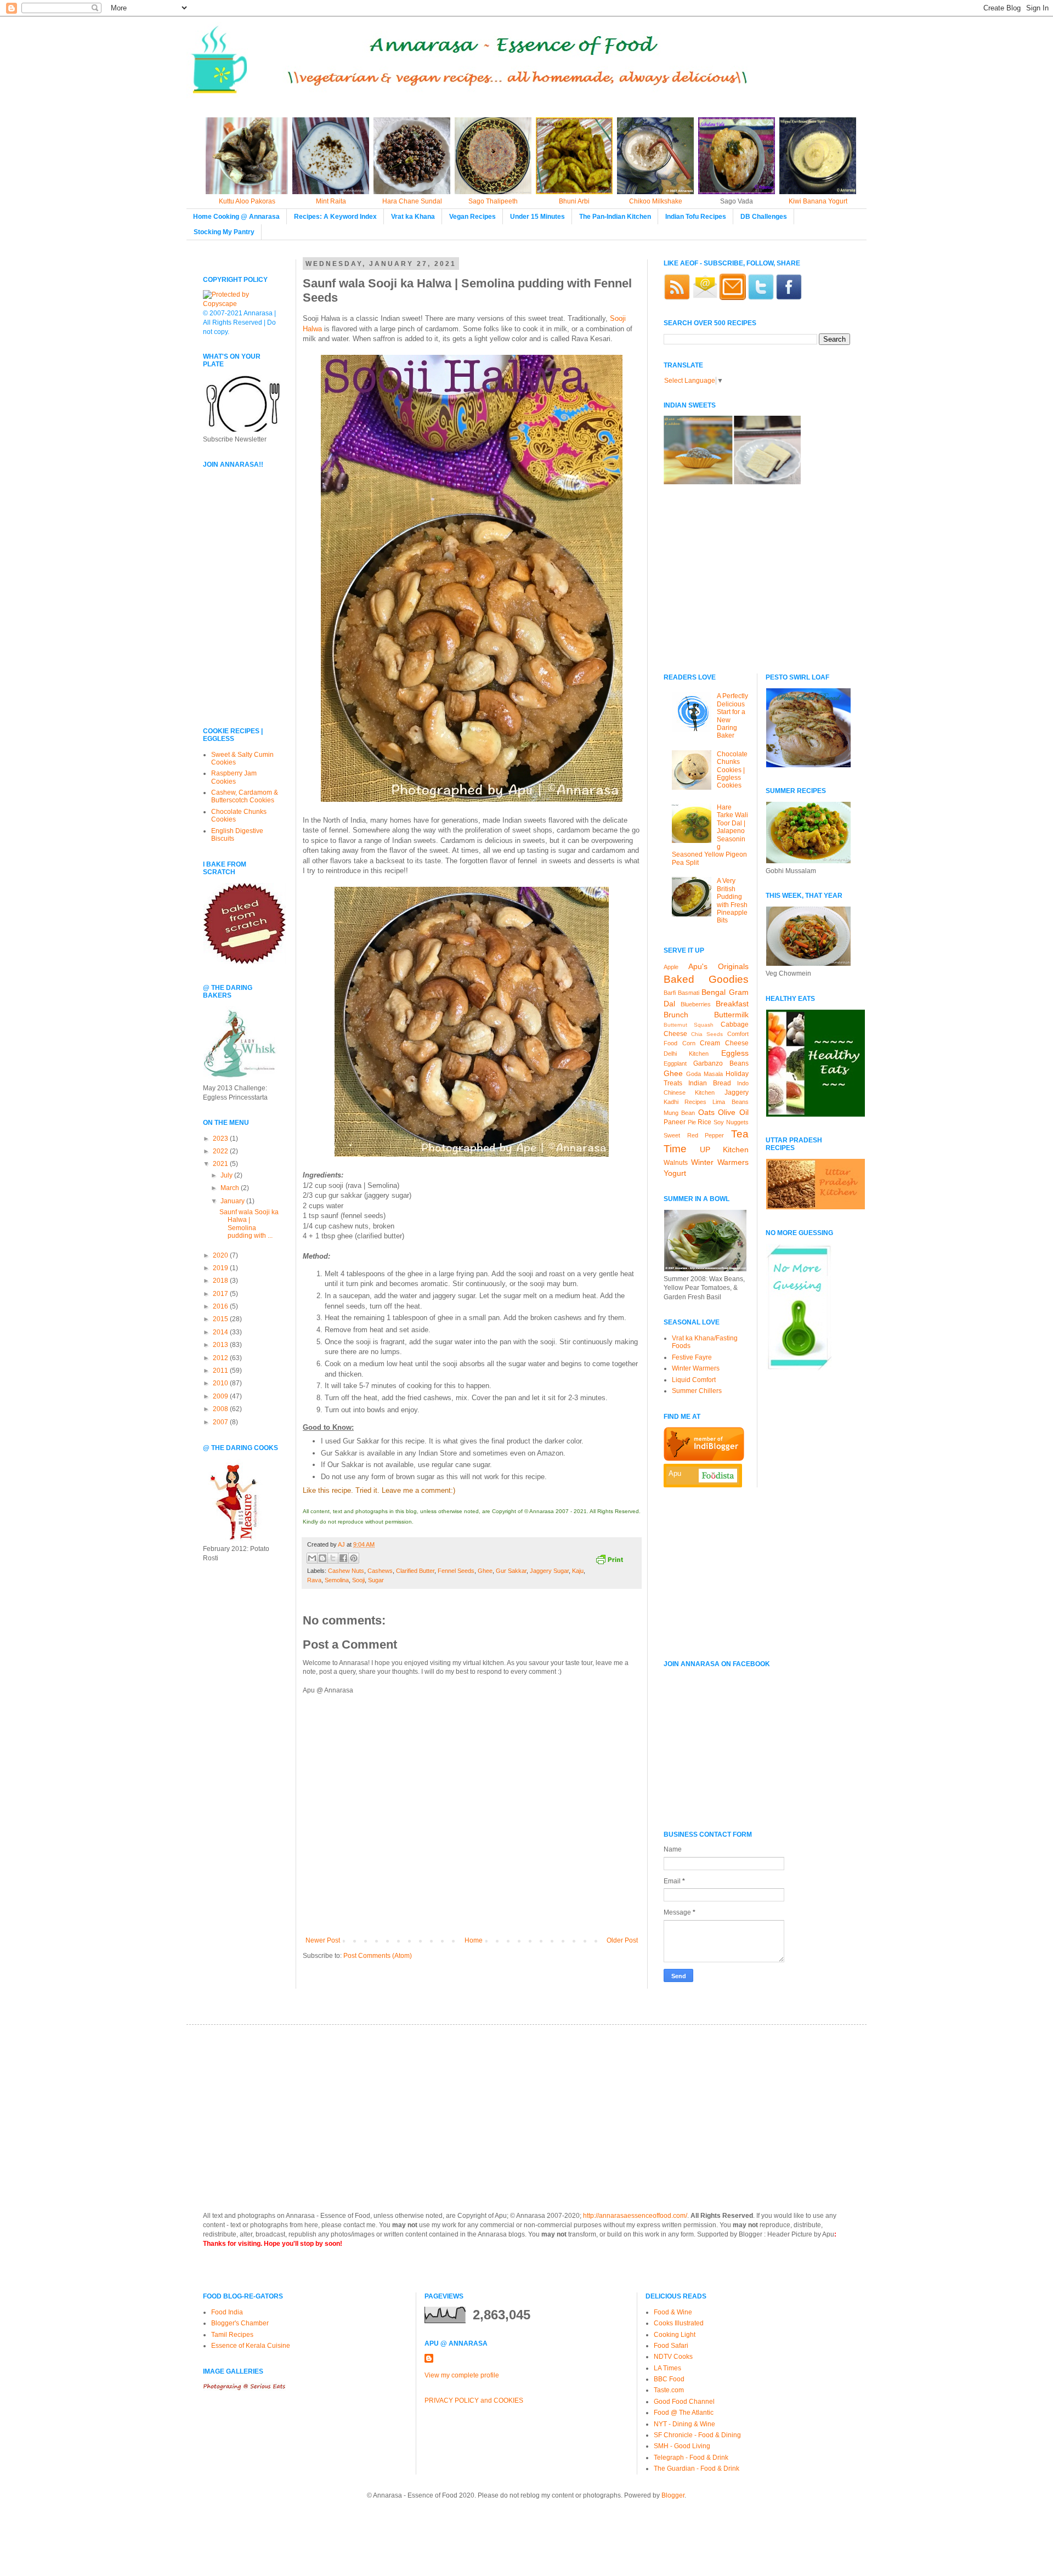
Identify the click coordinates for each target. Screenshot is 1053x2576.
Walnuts (676, 1163)
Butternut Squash (689, 1025)
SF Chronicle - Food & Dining (697, 2435)
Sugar (376, 1580)
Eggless (735, 1053)
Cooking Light (675, 2335)
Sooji (358, 1580)
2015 (221, 1319)
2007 (221, 1422)
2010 (221, 1383)
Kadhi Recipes (685, 1102)
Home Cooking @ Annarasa (236, 217)
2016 (221, 1306)
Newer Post (323, 1940)
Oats (706, 1112)
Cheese (675, 1034)
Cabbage (735, 1024)
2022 (221, 1151)
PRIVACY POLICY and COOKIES (474, 2401)
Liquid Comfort (694, 1380)
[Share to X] (333, 1558)
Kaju (578, 1571)
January (233, 1201)
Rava (314, 1580)
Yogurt (675, 1173)
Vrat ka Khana (413, 217)
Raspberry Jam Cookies (234, 777)
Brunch (676, 1015)
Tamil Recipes (232, 2335)
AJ (342, 1544)
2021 (221, 1164)
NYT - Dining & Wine (684, 2424)
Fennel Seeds (456, 1571)
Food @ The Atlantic (684, 2413)
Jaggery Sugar (549, 1571)
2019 (221, 1268)
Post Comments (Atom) (378, 1956)
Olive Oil (733, 1112)
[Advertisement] (236, 642)
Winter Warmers (720, 1162)
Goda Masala (704, 1074)
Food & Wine (673, 2312)
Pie (692, 1122)
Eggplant (675, 1063)
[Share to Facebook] (343, 1558)
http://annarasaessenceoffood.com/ (635, 2216)
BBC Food (669, 2379)
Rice (704, 1122)
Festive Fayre (692, 1357)
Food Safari (671, 2346)
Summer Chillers (697, 1391)
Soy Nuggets (731, 1122)
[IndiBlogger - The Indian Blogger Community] (704, 1459)
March (231, 1188)
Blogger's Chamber (240, 2323)
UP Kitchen (724, 1150)
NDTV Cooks (673, 2357)
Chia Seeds (707, 1034)
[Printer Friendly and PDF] (609, 1561)
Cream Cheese (724, 1043)
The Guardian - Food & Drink (697, 2469)
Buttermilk (731, 1015)
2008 (221, 1409)
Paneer (675, 1122)
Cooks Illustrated (679, 2323)
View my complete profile (462, 2375)
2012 (221, 1358)
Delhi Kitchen (686, 1054)
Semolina (337, 1580)
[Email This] (312, 1558)
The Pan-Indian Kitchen (615, 217)
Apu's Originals (718, 966)
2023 (221, 1139)
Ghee (485, 1571)
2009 (221, 1396)
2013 (221, 1345)
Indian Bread (710, 1083)
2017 (221, 1294)
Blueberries (696, 1004)
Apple (671, 967)
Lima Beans (730, 1102)
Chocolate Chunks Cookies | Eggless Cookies (732, 770)
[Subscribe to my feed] (677, 298)
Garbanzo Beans (721, 1063)
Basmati (689, 993)
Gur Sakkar (511, 1571)
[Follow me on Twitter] (761, 298)
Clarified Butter (415, 1571)
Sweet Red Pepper (694, 1135)
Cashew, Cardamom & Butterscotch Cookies (245, 796)
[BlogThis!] (322, 1558)
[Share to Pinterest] (354, 1558)
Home (474, 1940)
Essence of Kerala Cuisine (251, 2346)
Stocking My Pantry (224, 232)
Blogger (673, 2495)
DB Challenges (764, 217)
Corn (689, 1043)
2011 (221, 1371)
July (227, 1175)
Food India (227, 2312)
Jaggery (737, 1092)
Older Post (622, 1940)
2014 (221, 1332)
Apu (675, 1473)
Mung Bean (679, 1113)
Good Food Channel (684, 2402)
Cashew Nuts (346, 1571)
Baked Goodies (706, 979)
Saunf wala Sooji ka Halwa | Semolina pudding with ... (249, 1224)
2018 (221, 1281)
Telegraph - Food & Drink (691, 2458)
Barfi (670, 993)
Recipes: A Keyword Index (335, 217)
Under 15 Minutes (537, 217)
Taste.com (669, 2390)
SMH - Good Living (682, 2446)
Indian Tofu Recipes (696, 217)
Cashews (380, 1571)
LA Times (667, 2368)
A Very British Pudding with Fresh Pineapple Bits (732, 901)
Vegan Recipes (472, 217)
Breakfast (732, 1004)
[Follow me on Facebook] (789, 298)
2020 (221, 1255)
